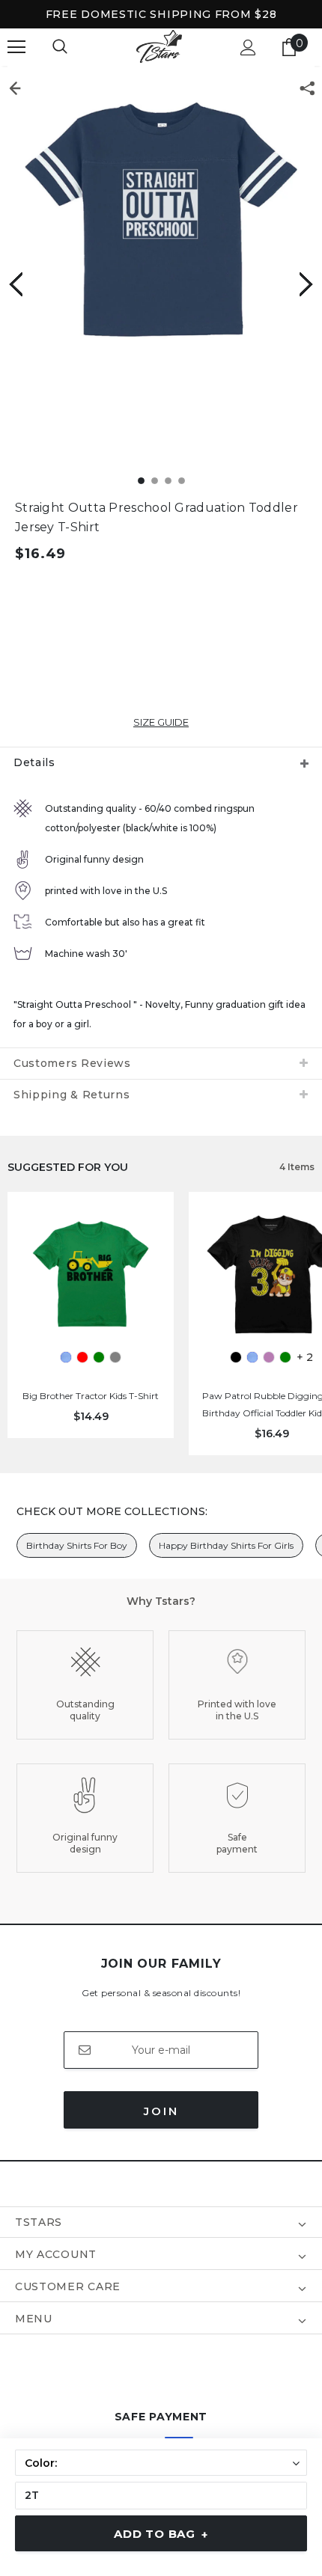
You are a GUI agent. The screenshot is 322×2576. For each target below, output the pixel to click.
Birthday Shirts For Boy (77, 1545)
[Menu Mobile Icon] (16, 47)
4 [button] (182, 481)
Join (161, 2111)
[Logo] (159, 47)
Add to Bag (161, 2534)
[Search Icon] (60, 47)
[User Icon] (248, 48)
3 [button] (168, 481)
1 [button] (141, 481)
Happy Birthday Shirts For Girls (226, 1545)
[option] (161, 219)
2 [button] (155, 481)
